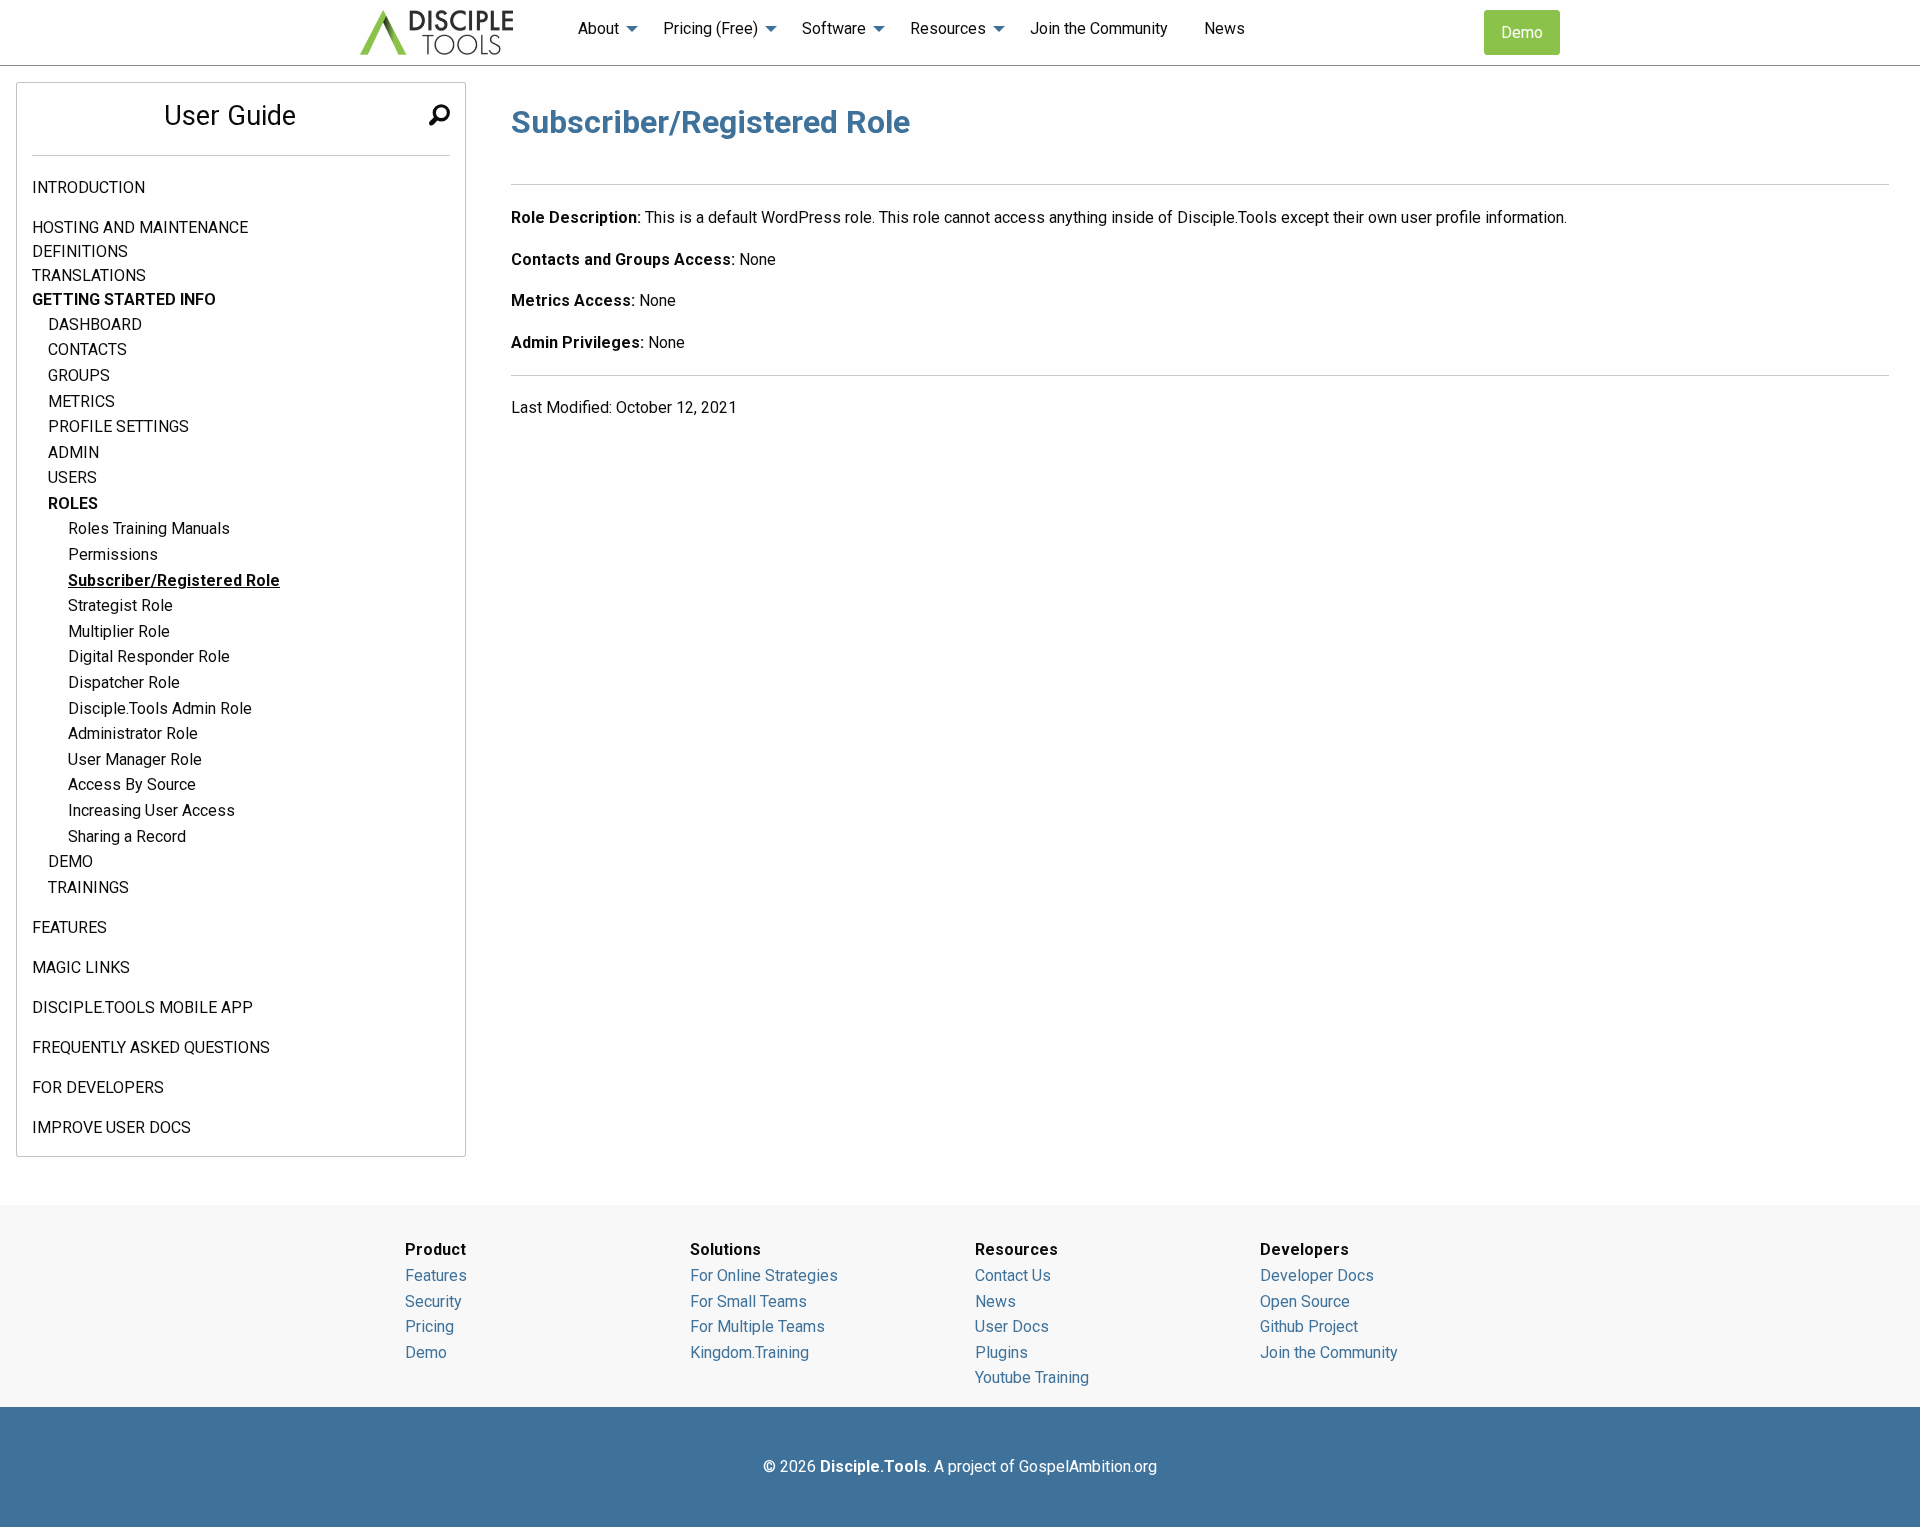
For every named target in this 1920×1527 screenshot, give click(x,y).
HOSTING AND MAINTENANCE (140, 227)
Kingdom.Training (749, 1352)
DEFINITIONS (80, 251)
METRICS (81, 401)
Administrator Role (133, 733)
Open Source (1305, 1301)
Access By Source (132, 784)
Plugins (1001, 1352)
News (995, 1301)
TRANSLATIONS (89, 275)
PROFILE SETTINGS (118, 426)
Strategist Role (120, 605)
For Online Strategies (764, 1275)
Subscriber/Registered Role (174, 580)
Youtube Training (1032, 1377)
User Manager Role (135, 759)
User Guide (230, 116)
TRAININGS (88, 887)
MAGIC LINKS (81, 967)
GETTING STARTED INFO (124, 299)
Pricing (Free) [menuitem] (710, 28)
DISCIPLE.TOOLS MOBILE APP (142, 1007)
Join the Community (1329, 1352)
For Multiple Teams (757, 1326)
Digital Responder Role (149, 656)
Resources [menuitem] (948, 28)
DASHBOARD (95, 324)
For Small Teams (748, 1301)
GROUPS (79, 375)
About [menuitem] (598, 28)
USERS (72, 477)
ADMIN (73, 452)
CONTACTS (87, 349)
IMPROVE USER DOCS (111, 1127)
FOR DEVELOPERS (98, 1087)
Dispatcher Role (124, 682)
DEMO (70, 861)
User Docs (1012, 1326)
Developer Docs (1317, 1275)
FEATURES (69, 927)
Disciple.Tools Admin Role (160, 708)
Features (436, 1275)
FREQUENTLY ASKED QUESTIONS (151, 1047)
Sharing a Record (127, 836)
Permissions (113, 554)
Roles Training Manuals (149, 528)
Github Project (1309, 1326)
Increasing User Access (151, 810)
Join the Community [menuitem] (1099, 28)
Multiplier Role (119, 631)
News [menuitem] (1224, 28)
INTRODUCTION (88, 187)
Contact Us (1013, 1275)
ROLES (73, 503)
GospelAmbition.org (1088, 1466)
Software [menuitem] (834, 28)
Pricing (429, 1326)
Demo (1522, 32)
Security (433, 1301)
